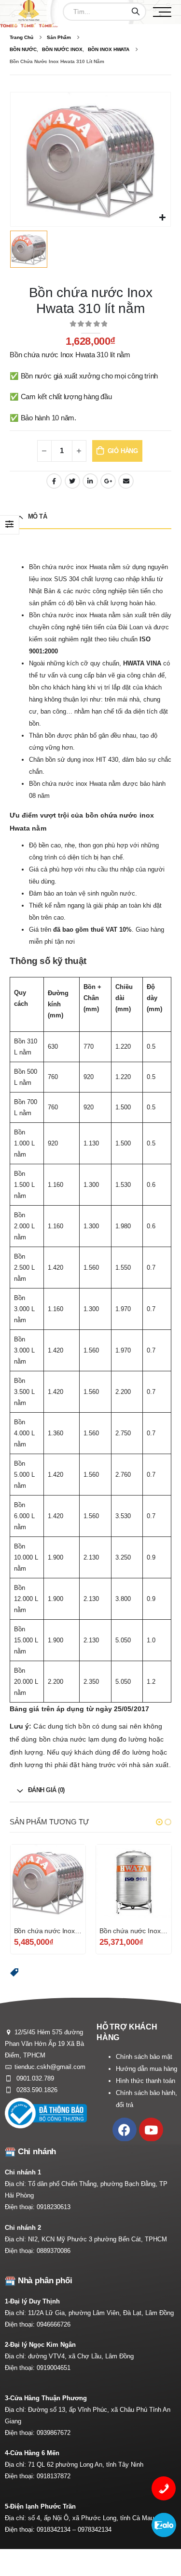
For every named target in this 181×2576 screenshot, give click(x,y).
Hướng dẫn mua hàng (146, 2069)
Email (126, 481)
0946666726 (54, 2324)
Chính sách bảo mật (144, 2057)
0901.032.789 (34, 2078)
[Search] (136, 12)
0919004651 (54, 2368)
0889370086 (54, 2251)
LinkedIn (90, 481)
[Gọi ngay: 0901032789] (164, 2488)
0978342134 (95, 2530)
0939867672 (54, 2433)
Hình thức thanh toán (146, 2081)
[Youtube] (151, 2130)
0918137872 (54, 2476)
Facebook (54, 481)
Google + (108, 481)
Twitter (72, 481)
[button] (159, 1822)
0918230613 (54, 2207)
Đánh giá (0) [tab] (46, 1790)
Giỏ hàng (123, 451)
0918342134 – (57, 2530)
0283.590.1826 (36, 2090)
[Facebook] (125, 2130)
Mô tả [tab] (38, 516)
